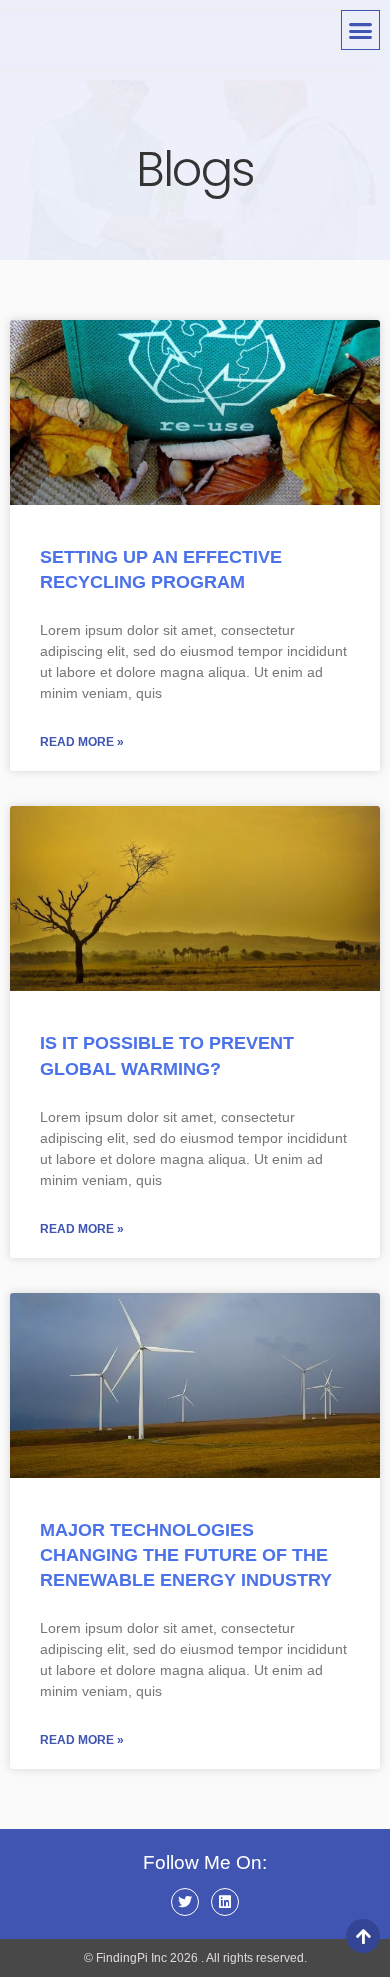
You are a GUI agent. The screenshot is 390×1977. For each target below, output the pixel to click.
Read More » (82, 742)
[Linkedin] (225, 1902)
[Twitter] (185, 1902)
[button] (361, 30)
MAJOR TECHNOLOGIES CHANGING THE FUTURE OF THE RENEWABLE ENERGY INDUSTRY (186, 1555)
